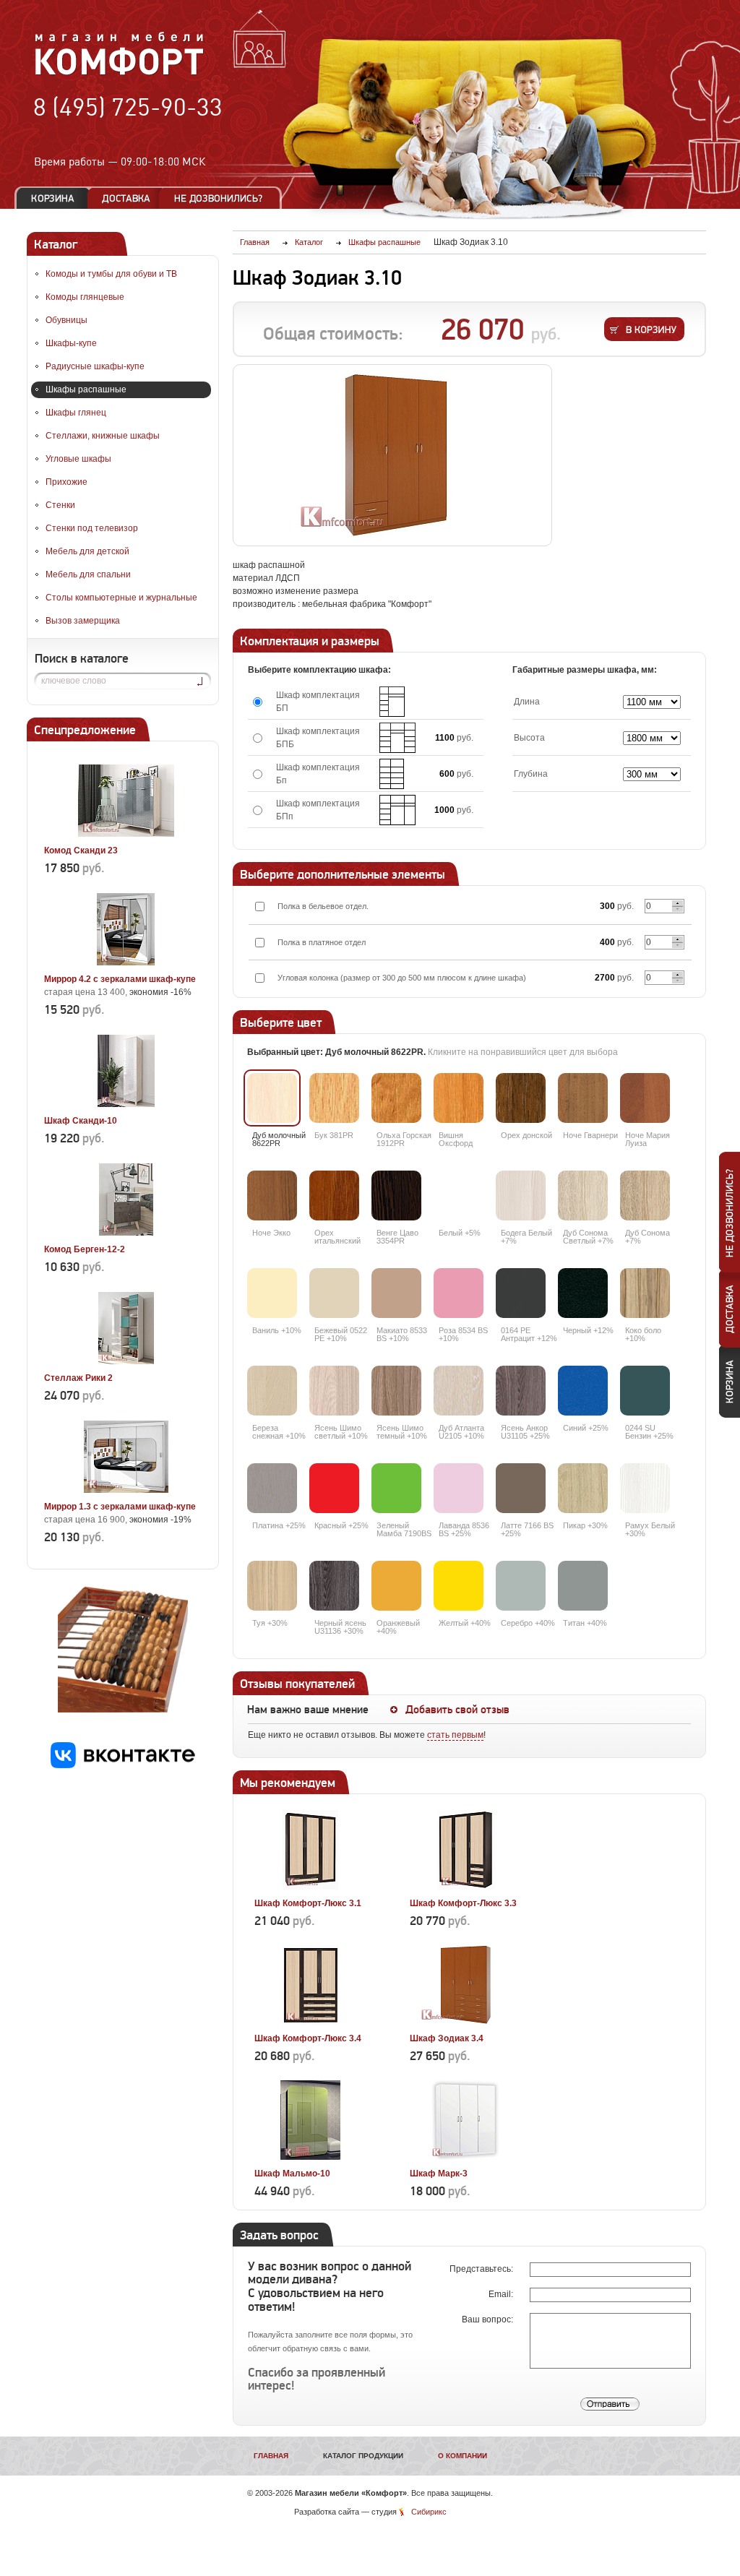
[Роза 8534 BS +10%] (459, 1293)
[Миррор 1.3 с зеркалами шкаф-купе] (126, 1490)
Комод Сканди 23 (81, 850)
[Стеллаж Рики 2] (126, 1361)
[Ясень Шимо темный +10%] (396, 1391)
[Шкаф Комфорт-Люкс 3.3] (466, 1887)
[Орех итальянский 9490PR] (334, 1196)
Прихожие (66, 482)
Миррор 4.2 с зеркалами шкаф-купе (120, 979)
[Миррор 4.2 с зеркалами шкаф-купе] (126, 962)
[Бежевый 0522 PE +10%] (334, 1293)
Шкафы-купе (71, 343)
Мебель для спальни (88, 574)
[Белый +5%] (459, 1196)
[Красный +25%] (334, 1488)
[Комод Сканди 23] (126, 834)
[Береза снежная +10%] (272, 1391)
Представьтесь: (482, 2269)
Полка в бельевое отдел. (323, 906)
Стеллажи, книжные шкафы (103, 436)
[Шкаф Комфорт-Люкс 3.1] (310, 1887)
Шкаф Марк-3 (439, 2174)
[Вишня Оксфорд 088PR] (459, 1098)
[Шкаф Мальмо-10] (310, 2157)
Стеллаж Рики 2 (78, 1378)
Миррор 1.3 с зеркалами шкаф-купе (120, 1507)
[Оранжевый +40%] (396, 1586)
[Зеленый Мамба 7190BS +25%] (396, 1488)
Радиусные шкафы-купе (95, 366)
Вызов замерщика (83, 621)
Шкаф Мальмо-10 (292, 2174)
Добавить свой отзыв (457, 1710)
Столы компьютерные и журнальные (121, 598)
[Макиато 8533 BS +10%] (396, 1293)
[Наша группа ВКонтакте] (123, 1765)
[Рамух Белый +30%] (645, 1488)
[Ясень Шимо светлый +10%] (334, 1391)
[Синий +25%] (583, 1391)
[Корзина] (53, 198)
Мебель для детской (87, 551)
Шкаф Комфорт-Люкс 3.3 (463, 1903)
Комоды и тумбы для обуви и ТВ (111, 274)
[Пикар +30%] (583, 1488)
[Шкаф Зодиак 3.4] (466, 2022)
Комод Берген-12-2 (85, 1249)
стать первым (455, 1735)
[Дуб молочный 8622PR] (272, 1098)
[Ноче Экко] (272, 1196)
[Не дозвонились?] (223, 198)
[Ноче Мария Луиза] (645, 1098)
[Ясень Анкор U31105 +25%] (521, 1391)
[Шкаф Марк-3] (466, 2157)
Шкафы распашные (86, 389)
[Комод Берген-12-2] (126, 1233)
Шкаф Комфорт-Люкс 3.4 (308, 2038)
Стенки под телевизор (92, 528)
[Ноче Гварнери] (583, 1098)
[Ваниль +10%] (272, 1293)
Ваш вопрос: (489, 2319)
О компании (462, 2456)
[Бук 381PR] (334, 1098)
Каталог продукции (363, 2456)
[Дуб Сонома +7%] (645, 1196)
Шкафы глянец (76, 413)
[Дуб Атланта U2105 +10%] (459, 1391)
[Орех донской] (521, 1098)
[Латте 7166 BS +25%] (521, 1488)
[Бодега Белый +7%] (521, 1196)
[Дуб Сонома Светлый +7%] (583, 1196)
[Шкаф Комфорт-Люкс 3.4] (310, 2022)
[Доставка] (126, 198)
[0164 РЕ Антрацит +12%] (521, 1293)
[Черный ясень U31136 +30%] (334, 1586)
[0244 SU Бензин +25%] (645, 1391)
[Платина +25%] (272, 1488)
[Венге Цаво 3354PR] (396, 1196)
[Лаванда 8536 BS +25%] (459, 1488)
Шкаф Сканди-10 (81, 1121)
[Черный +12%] (583, 1293)
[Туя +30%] (272, 1586)
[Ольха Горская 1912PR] (396, 1098)
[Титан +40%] (583, 1586)
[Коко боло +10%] (645, 1293)
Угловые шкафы (78, 459)
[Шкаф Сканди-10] (126, 1104)
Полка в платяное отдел (322, 942)
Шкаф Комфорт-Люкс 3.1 (308, 1903)
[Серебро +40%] (521, 1586)
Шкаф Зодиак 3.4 (447, 2038)
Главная (271, 2456)
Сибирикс (429, 2512)
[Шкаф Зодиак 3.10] (392, 455)
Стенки (60, 505)
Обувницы (66, 320)
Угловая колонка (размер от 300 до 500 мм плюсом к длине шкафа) (402, 978)
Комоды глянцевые (85, 297)
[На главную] (120, 73)
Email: (502, 2294)
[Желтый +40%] (459, 1586)
